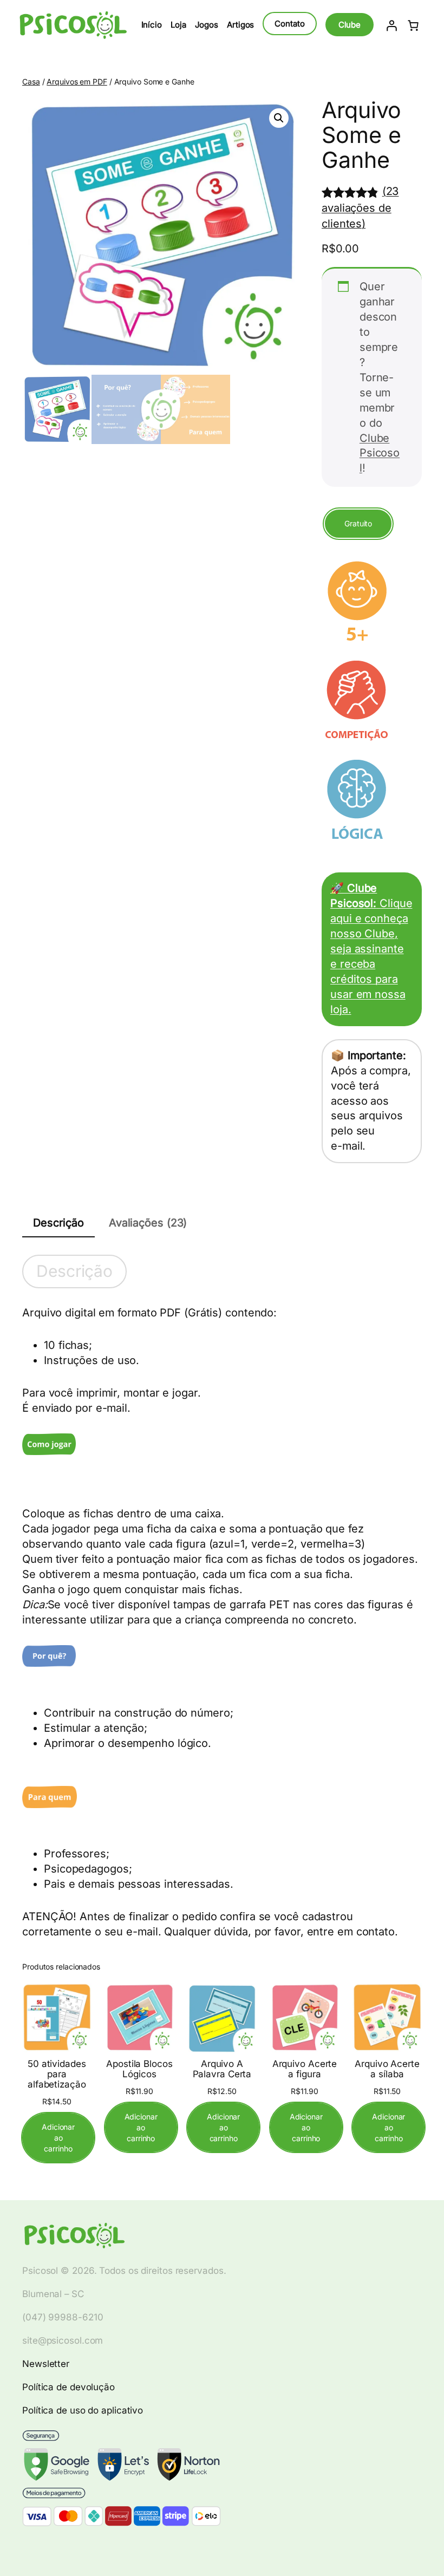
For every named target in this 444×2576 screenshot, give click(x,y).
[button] (279, 118)
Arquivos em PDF (77, 81)
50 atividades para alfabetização (57, 2074)
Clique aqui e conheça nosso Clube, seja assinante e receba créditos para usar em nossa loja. (371, 948)
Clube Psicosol (380, 453)
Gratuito (358, 523)
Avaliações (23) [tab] (148, 1223)
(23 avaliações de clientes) (360, 207)
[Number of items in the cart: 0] (413, 25)
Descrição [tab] (58, 1223)
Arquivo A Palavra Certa (222, 2069)
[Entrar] (391, 25)
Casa (31, 81)
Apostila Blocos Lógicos (139, 2069)
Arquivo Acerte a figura (305, 2069)
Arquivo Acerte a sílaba (387, 2069)
